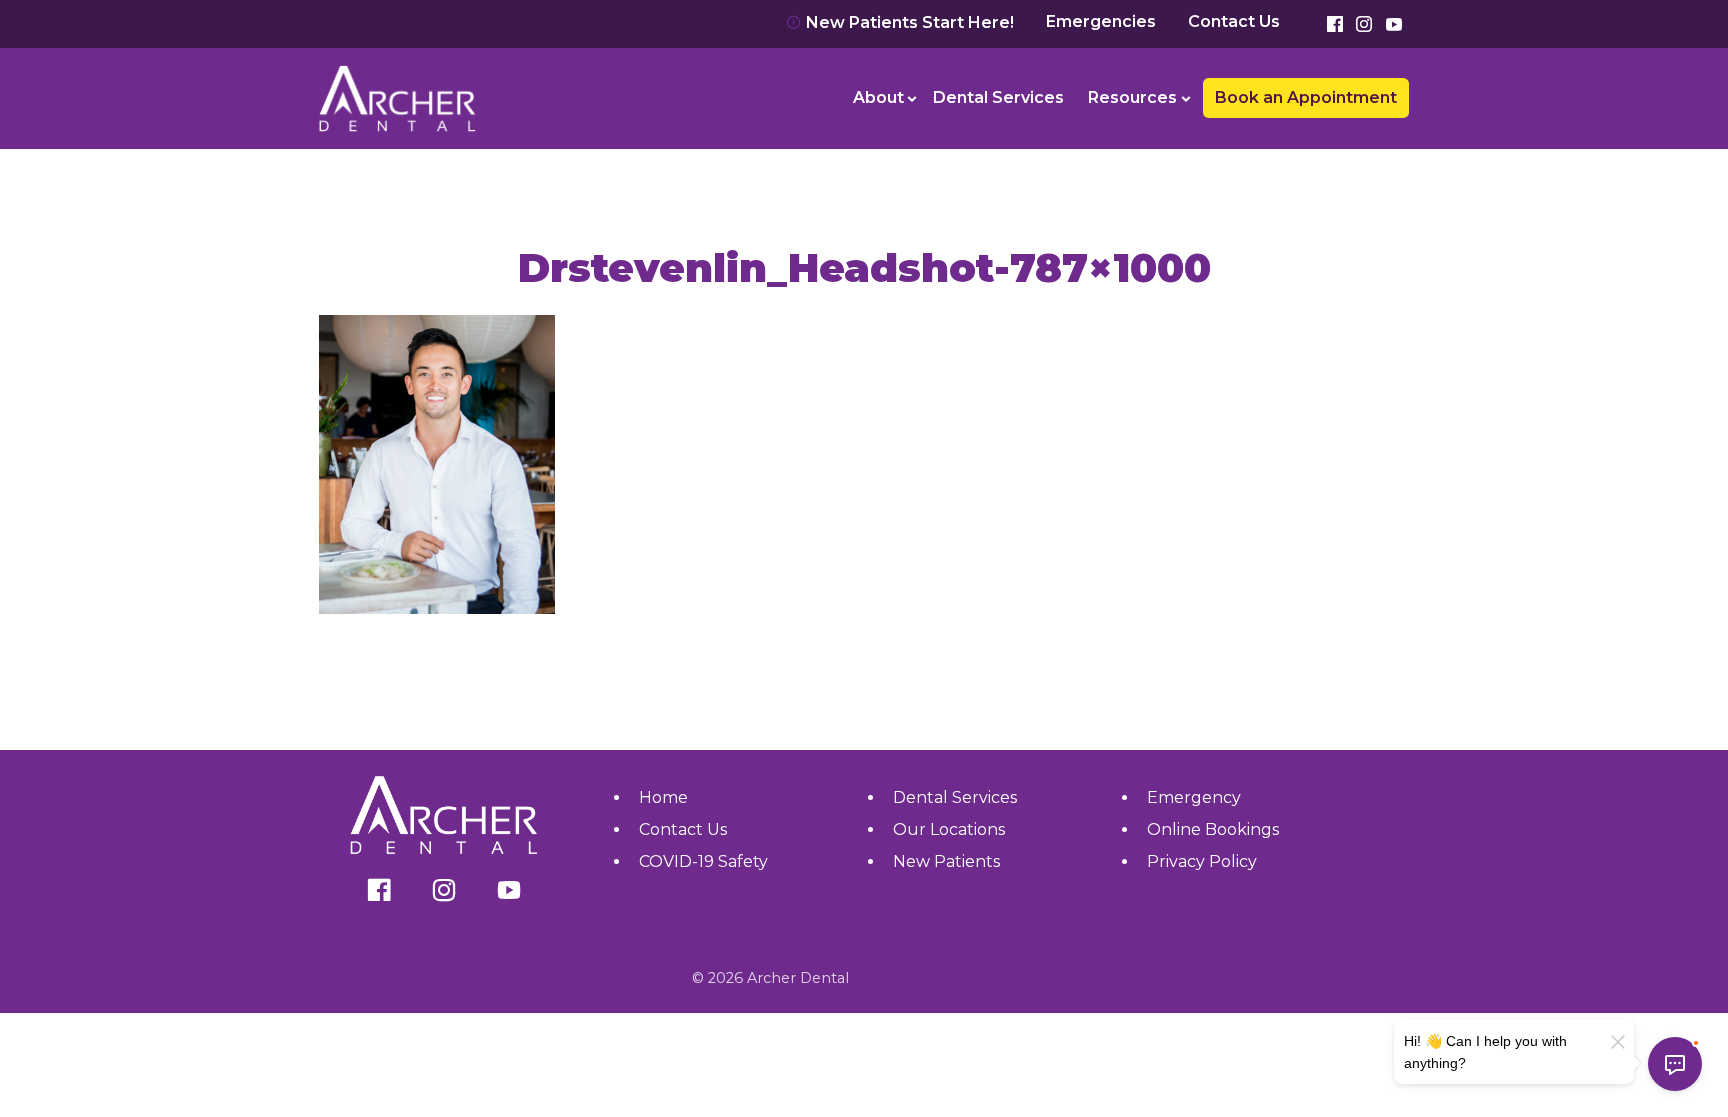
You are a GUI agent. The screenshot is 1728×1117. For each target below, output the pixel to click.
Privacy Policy (1202, 861)
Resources (1132, 97)
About (878, 97)
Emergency (1194, 797)
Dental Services (998, 97)
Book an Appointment (419, 39)
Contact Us (1234, 22)
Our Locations (949, 829)
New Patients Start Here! (908, 22)
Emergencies (1101, 22)
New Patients (946, 861)
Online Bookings (1213, 829)
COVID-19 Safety (703, 861)
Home (663, 797)
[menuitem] (881, 98)
